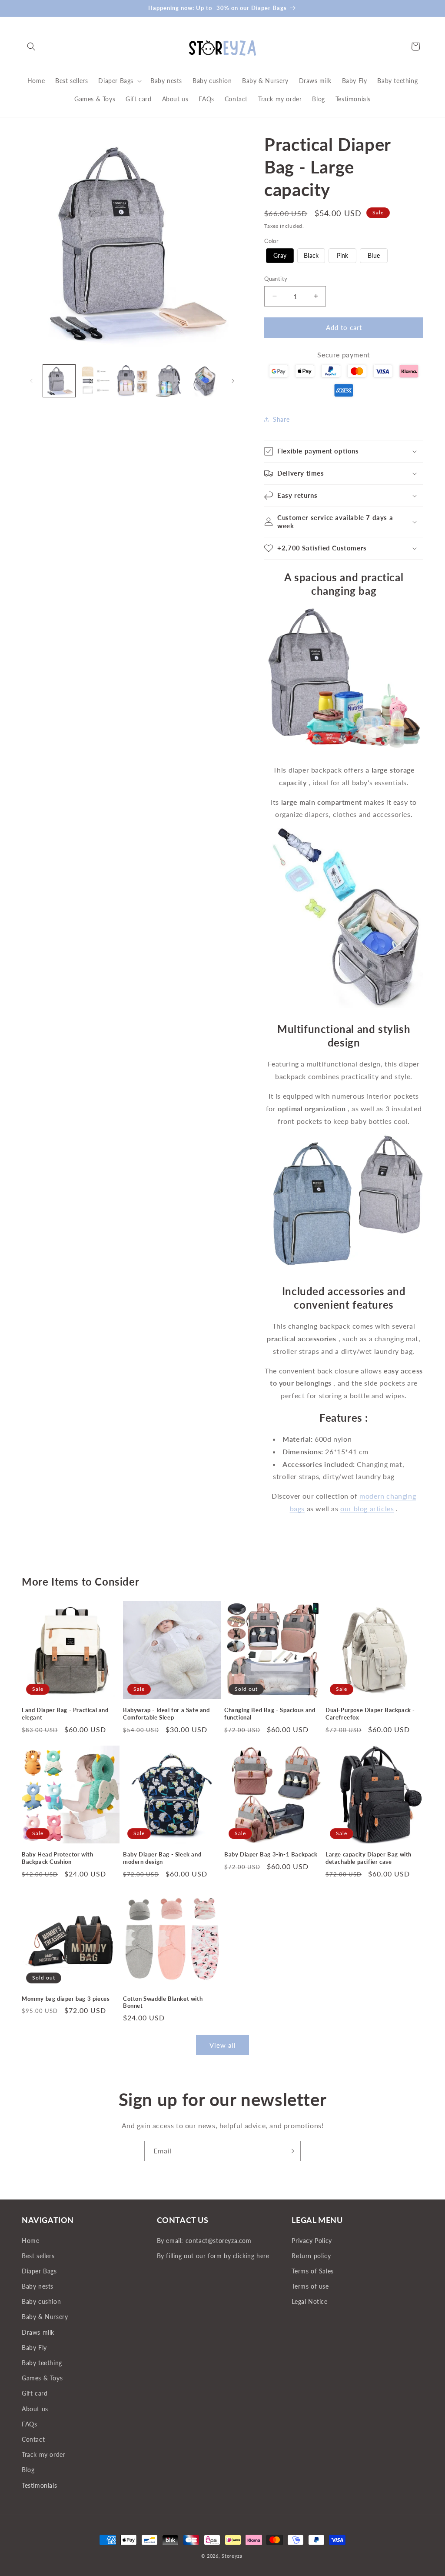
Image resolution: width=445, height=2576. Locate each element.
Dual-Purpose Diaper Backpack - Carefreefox (370, 1714)
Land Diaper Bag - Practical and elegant (65, 1714)
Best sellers (38, 2256)
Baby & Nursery (45, 2317)
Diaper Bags (39, 2271)
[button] (31, 47)
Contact (33, 2439)
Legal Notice (309, 2301)
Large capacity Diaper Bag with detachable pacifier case (369, 1858)
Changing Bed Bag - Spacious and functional (270, 1714)
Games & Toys (42, 2378)
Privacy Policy (312, 2241)
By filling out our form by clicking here (213, 2256)
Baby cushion (41, 2301)
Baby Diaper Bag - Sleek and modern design (162, 1858)
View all (223, 2045)
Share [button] (281, 419)
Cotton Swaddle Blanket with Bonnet (163, 2002)
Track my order (43, 2454)
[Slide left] (31, 381)
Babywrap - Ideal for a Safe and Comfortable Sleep (166, 1714)
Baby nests (38, 2286)
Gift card (35, 2393)
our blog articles (367, 1508)
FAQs (29, 2424)
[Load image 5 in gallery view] (205, 381)
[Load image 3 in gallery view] (132, 381)
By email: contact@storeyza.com (204, 2241)
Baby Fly (34, 2348)
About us (35, 2409)
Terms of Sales (312, 2271)
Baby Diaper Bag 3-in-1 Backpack (271, 1854)
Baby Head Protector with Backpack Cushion (57, 1858)
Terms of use (310, 2286)
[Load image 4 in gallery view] (169, 381)
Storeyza (232, 2556)
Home (30, 2241)
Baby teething (42, 2363)
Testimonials (39, 2485)
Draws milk (38, 2332)
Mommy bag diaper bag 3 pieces (66, 1999)
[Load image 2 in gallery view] (96, 381)
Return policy (311, 2256)
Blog (28, 2470)
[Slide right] (233, 381)
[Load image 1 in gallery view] (59, 381)
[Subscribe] (291, 2151)
